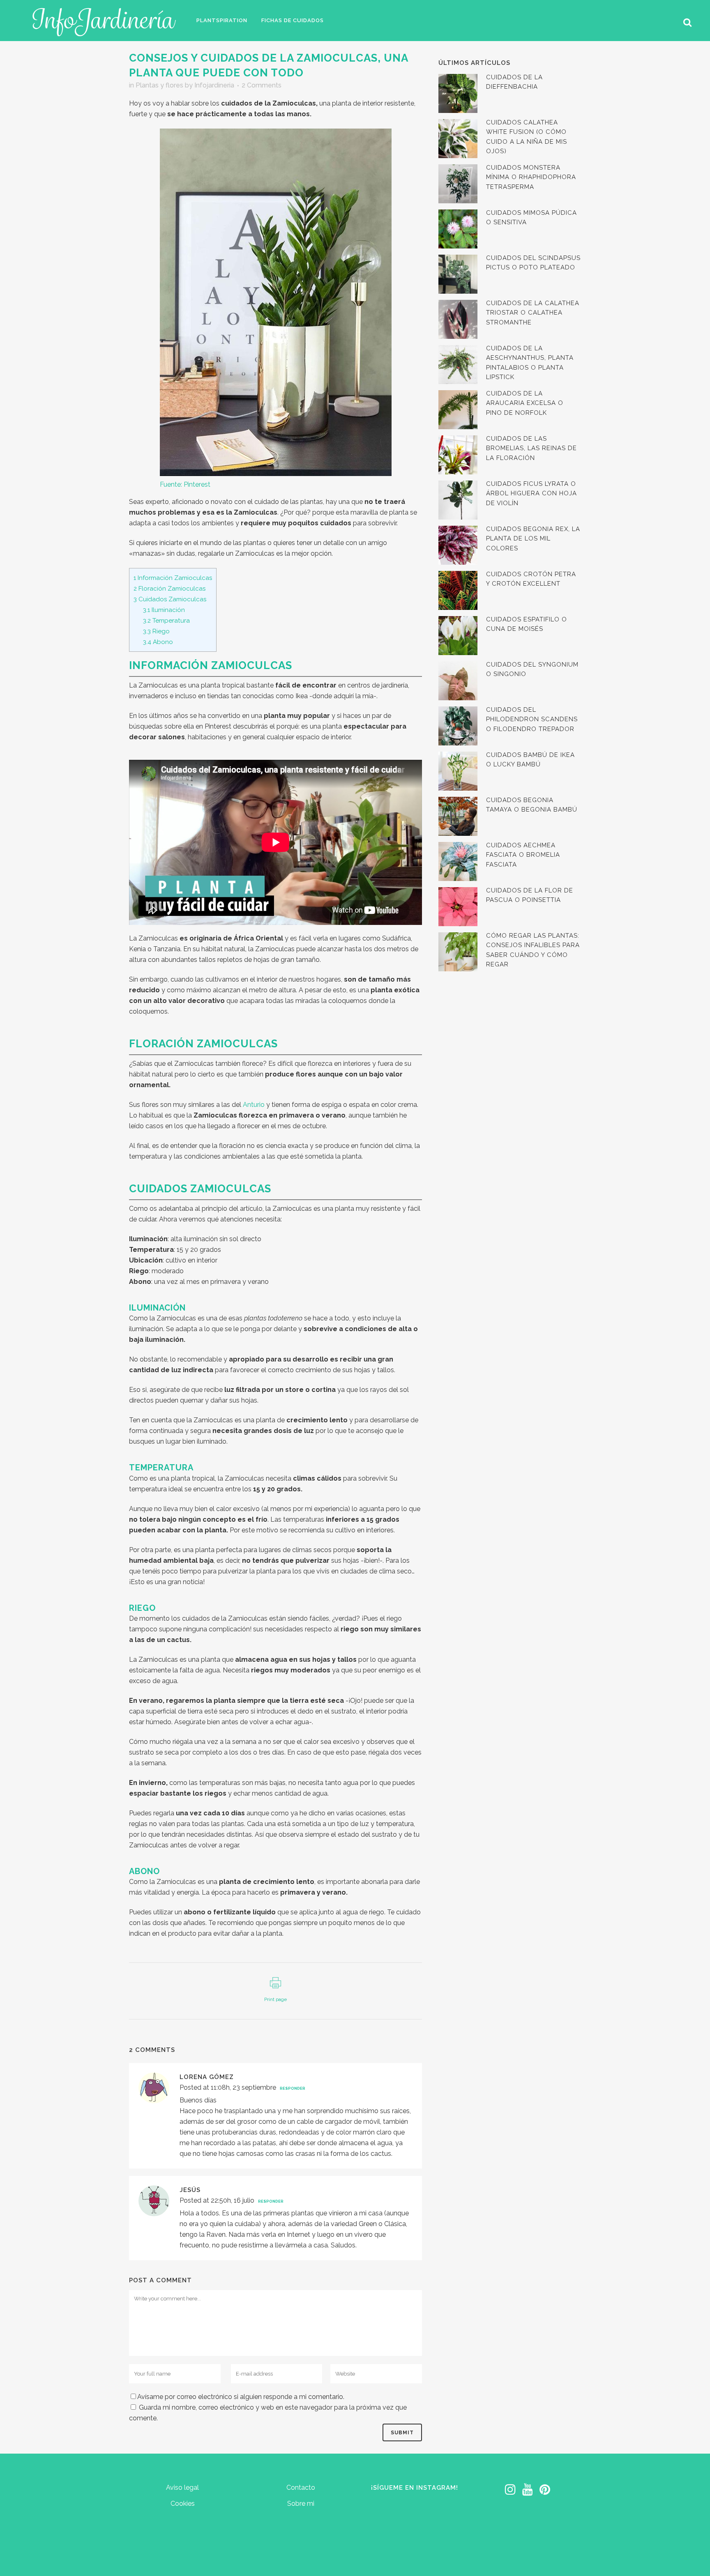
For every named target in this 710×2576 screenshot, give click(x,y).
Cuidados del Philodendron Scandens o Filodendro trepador (532, 719)
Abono (158, 642)
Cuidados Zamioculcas (170, 599)
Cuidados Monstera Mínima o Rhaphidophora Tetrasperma (531, 177)
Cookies (183, 2504)
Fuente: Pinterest (185, 484)
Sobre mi (301, 2504)
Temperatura (166, 621)
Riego (156, 631)
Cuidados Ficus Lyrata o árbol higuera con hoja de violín (531, 493)
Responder (293, 2088)
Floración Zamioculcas (169, 589)
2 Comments (262, 85)
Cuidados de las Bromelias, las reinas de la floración (531, 448)
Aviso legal (182, 2487)
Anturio (254, 1105)
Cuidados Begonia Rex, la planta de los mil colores (533, 539)
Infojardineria (214, 85)
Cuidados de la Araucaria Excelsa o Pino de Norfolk (525, 403)
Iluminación (164, 610)
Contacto (301, 2487)
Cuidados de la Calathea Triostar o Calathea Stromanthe (533, 313)
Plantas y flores (159, 85)
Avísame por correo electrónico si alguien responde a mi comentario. (241, 2397)
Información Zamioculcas (173, 578)
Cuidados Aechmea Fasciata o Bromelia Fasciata (523, 855)
